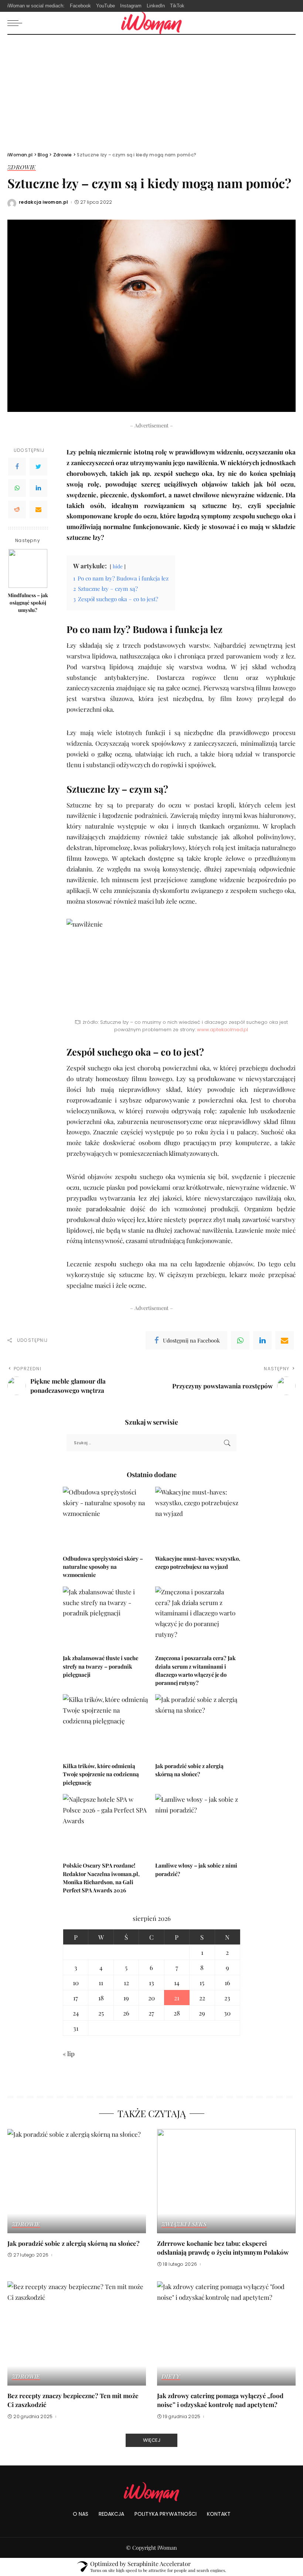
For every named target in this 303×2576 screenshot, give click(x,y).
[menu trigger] (17, 23)
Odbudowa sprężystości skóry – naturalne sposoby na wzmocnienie (103, 1567)
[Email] (38, 510)
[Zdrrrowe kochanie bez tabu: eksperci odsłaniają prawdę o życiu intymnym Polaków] (226, 2181)
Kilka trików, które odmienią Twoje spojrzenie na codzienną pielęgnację (101, 1774)
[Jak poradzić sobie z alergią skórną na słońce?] (198, 1726)
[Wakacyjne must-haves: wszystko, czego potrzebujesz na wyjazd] (198, 1519)
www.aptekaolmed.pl (222, 1030)
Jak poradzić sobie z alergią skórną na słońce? (74, 2243)
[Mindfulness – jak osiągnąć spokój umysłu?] (28, 568)
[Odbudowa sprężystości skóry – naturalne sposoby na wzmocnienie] (105, 1519)
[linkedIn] (262, 1340)
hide (118, 566)
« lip (69, 2054)
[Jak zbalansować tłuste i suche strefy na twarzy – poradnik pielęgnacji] (105, 1619)
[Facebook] (17, 467)
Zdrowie (22, 167)
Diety (171, 2377)
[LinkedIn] (38, 488)
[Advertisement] (151, 90)
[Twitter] (38, 467)
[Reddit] (17, 510)
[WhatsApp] (17, 488)
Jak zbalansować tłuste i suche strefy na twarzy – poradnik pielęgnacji (101, 1666)
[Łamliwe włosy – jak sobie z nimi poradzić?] (198, 1826)
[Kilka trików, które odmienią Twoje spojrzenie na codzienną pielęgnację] (105, 1726)
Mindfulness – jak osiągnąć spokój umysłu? (28, 602)
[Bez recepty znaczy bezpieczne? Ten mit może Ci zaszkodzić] (77, 2333)
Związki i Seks (184, 2224)
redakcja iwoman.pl (44, 202)
